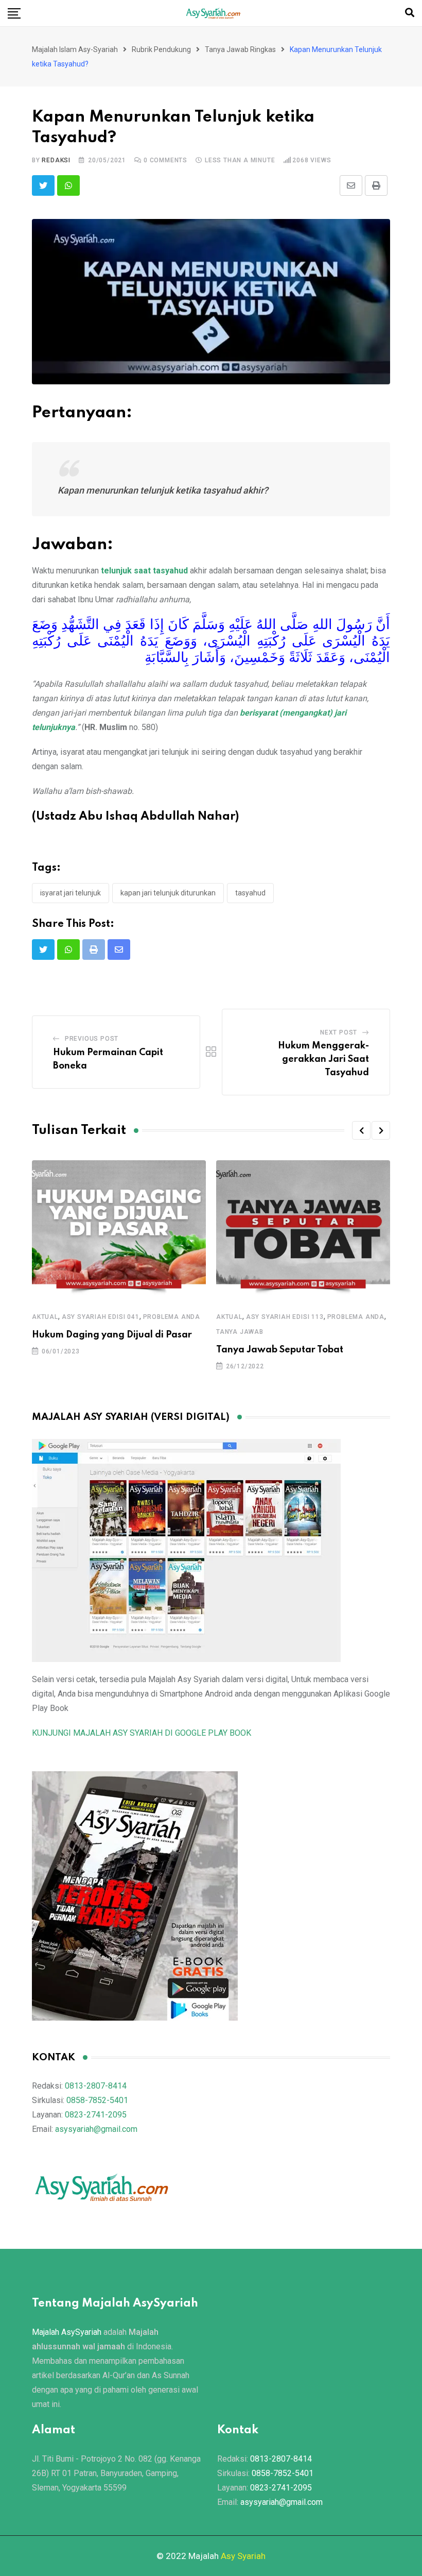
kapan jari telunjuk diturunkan (168, 893)
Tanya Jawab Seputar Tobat (280, 1350)
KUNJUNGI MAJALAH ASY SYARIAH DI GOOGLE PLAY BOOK (142, 1733)
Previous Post (92, 1039)
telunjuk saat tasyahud (144, 571)
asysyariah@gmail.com (96, 2129)
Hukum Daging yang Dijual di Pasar (112, 1335)
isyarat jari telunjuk (71, 893)
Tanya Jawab (240, 1332)
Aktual (45, 1317)
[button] (361, 1130)
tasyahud (250, 893)
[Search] (410, 13)
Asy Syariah (243, 2556)
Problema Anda (172, 1317)
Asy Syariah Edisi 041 (101, 1317)
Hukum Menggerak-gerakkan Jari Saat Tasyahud (323, 1059)
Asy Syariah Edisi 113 (285, 1317)
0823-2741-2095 (96, 2115)
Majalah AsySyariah (67, 2332)
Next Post (339, 1032)
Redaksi (56, 160)
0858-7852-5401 (97, 2100)
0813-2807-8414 (96, 2086)
